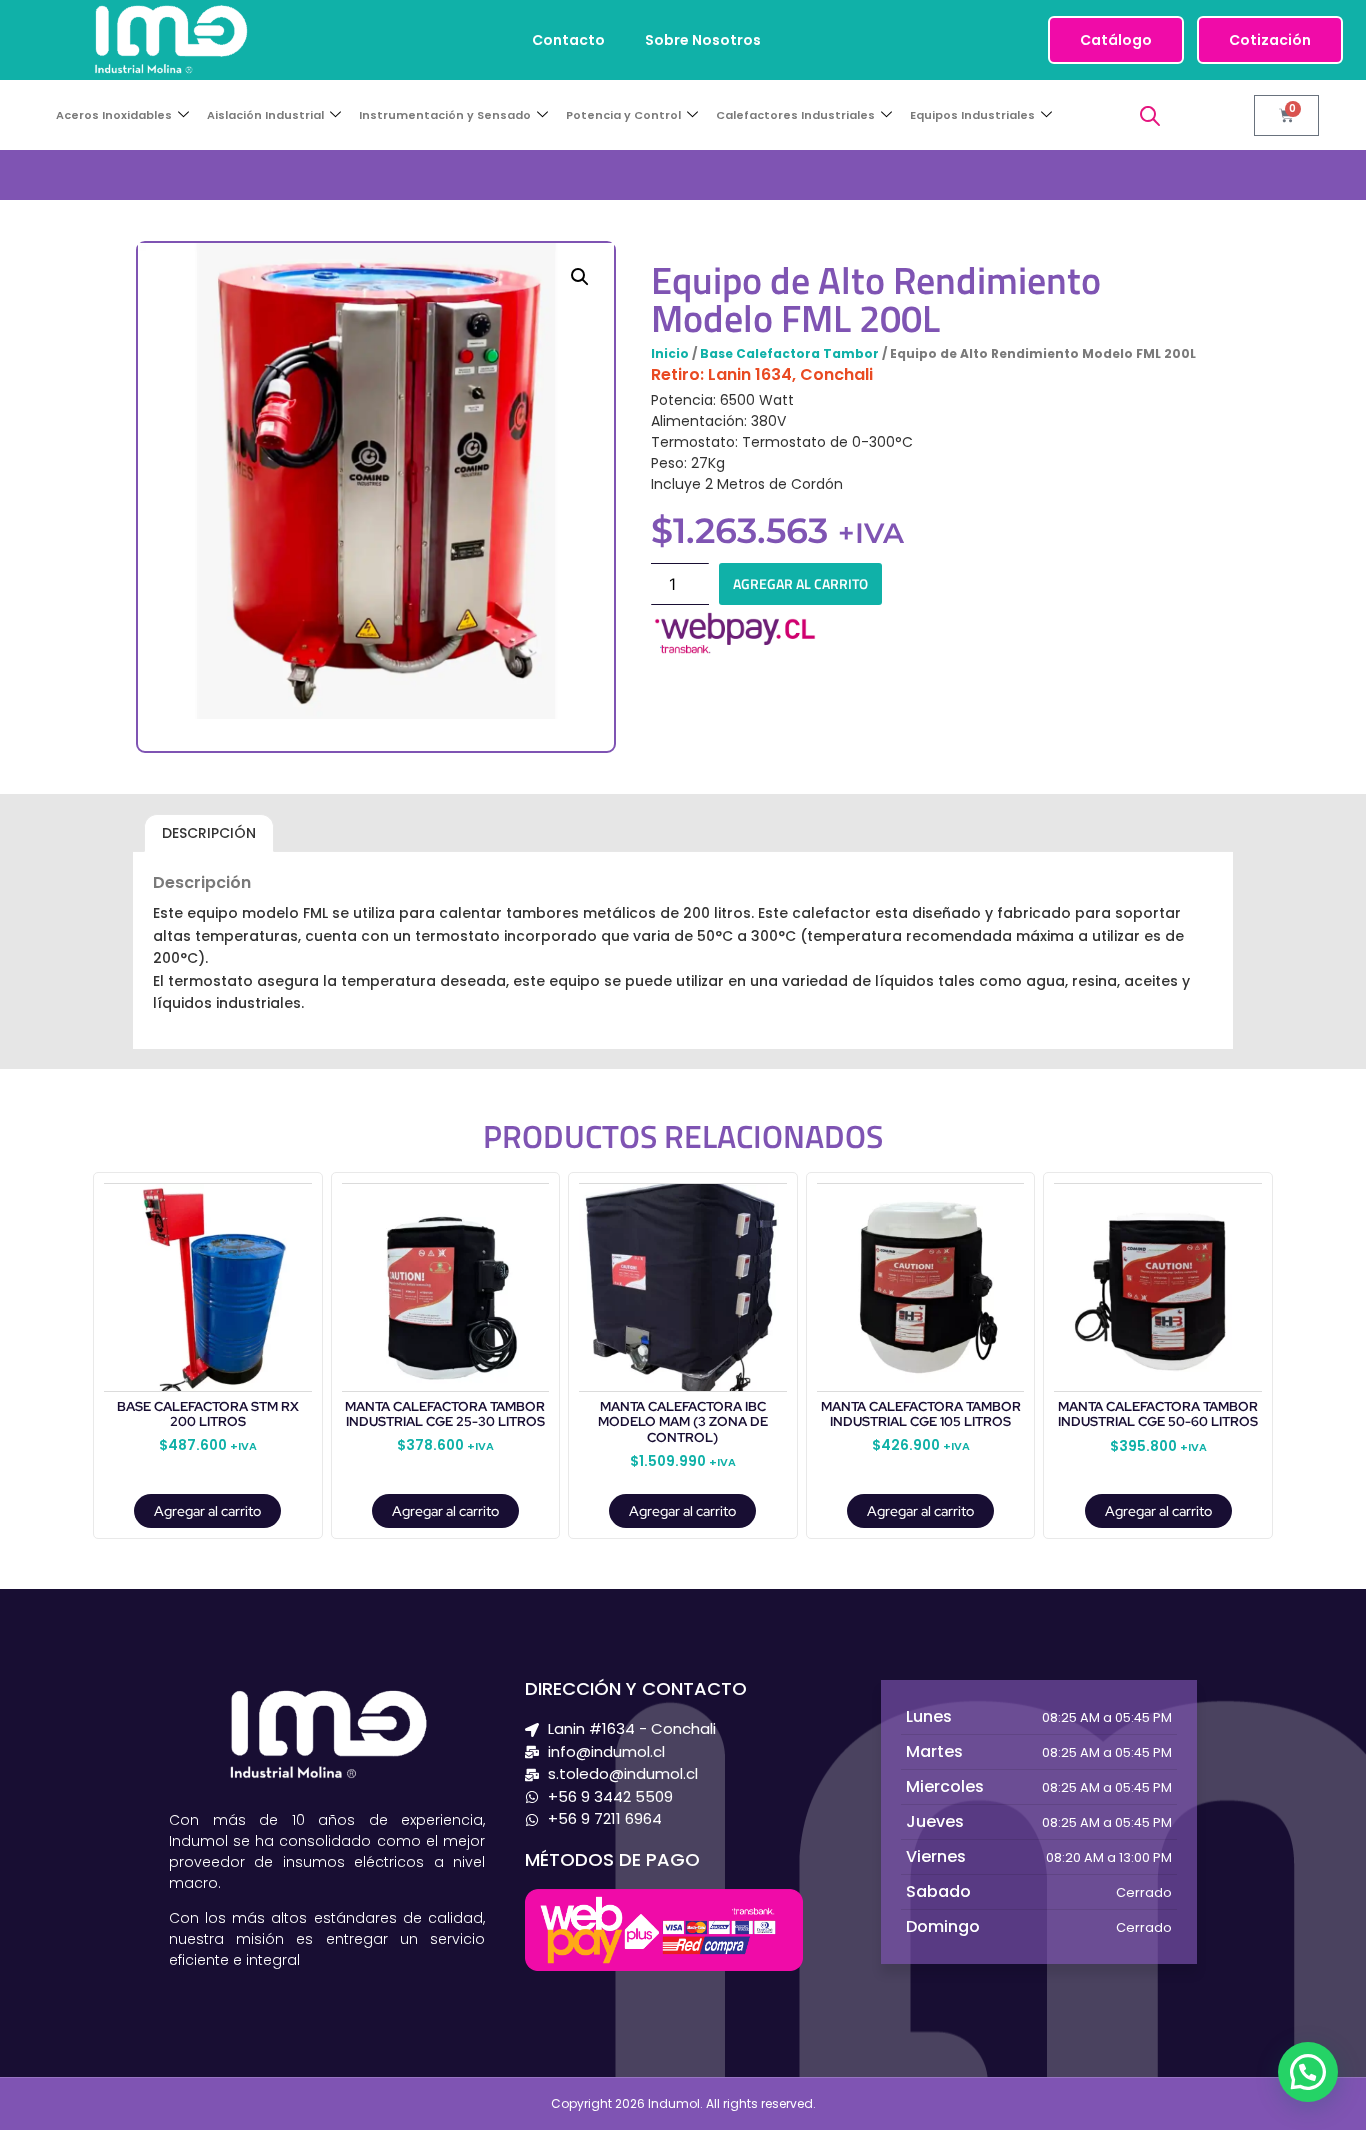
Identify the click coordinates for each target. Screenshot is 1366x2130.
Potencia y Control (623, 115)
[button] (580, 277)
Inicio (670, 353)
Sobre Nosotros (703, 40)
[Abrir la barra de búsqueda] (1150, 115)
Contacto (568, 40)
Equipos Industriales (972, 115)
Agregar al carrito (800, 584)
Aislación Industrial (265, 115)
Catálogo (1116, 40)
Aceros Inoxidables (114, 115)
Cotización (1270, 40)
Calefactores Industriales (795, 115)
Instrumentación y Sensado (445, 115)
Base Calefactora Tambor (789, 353)
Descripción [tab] (209, 833)
